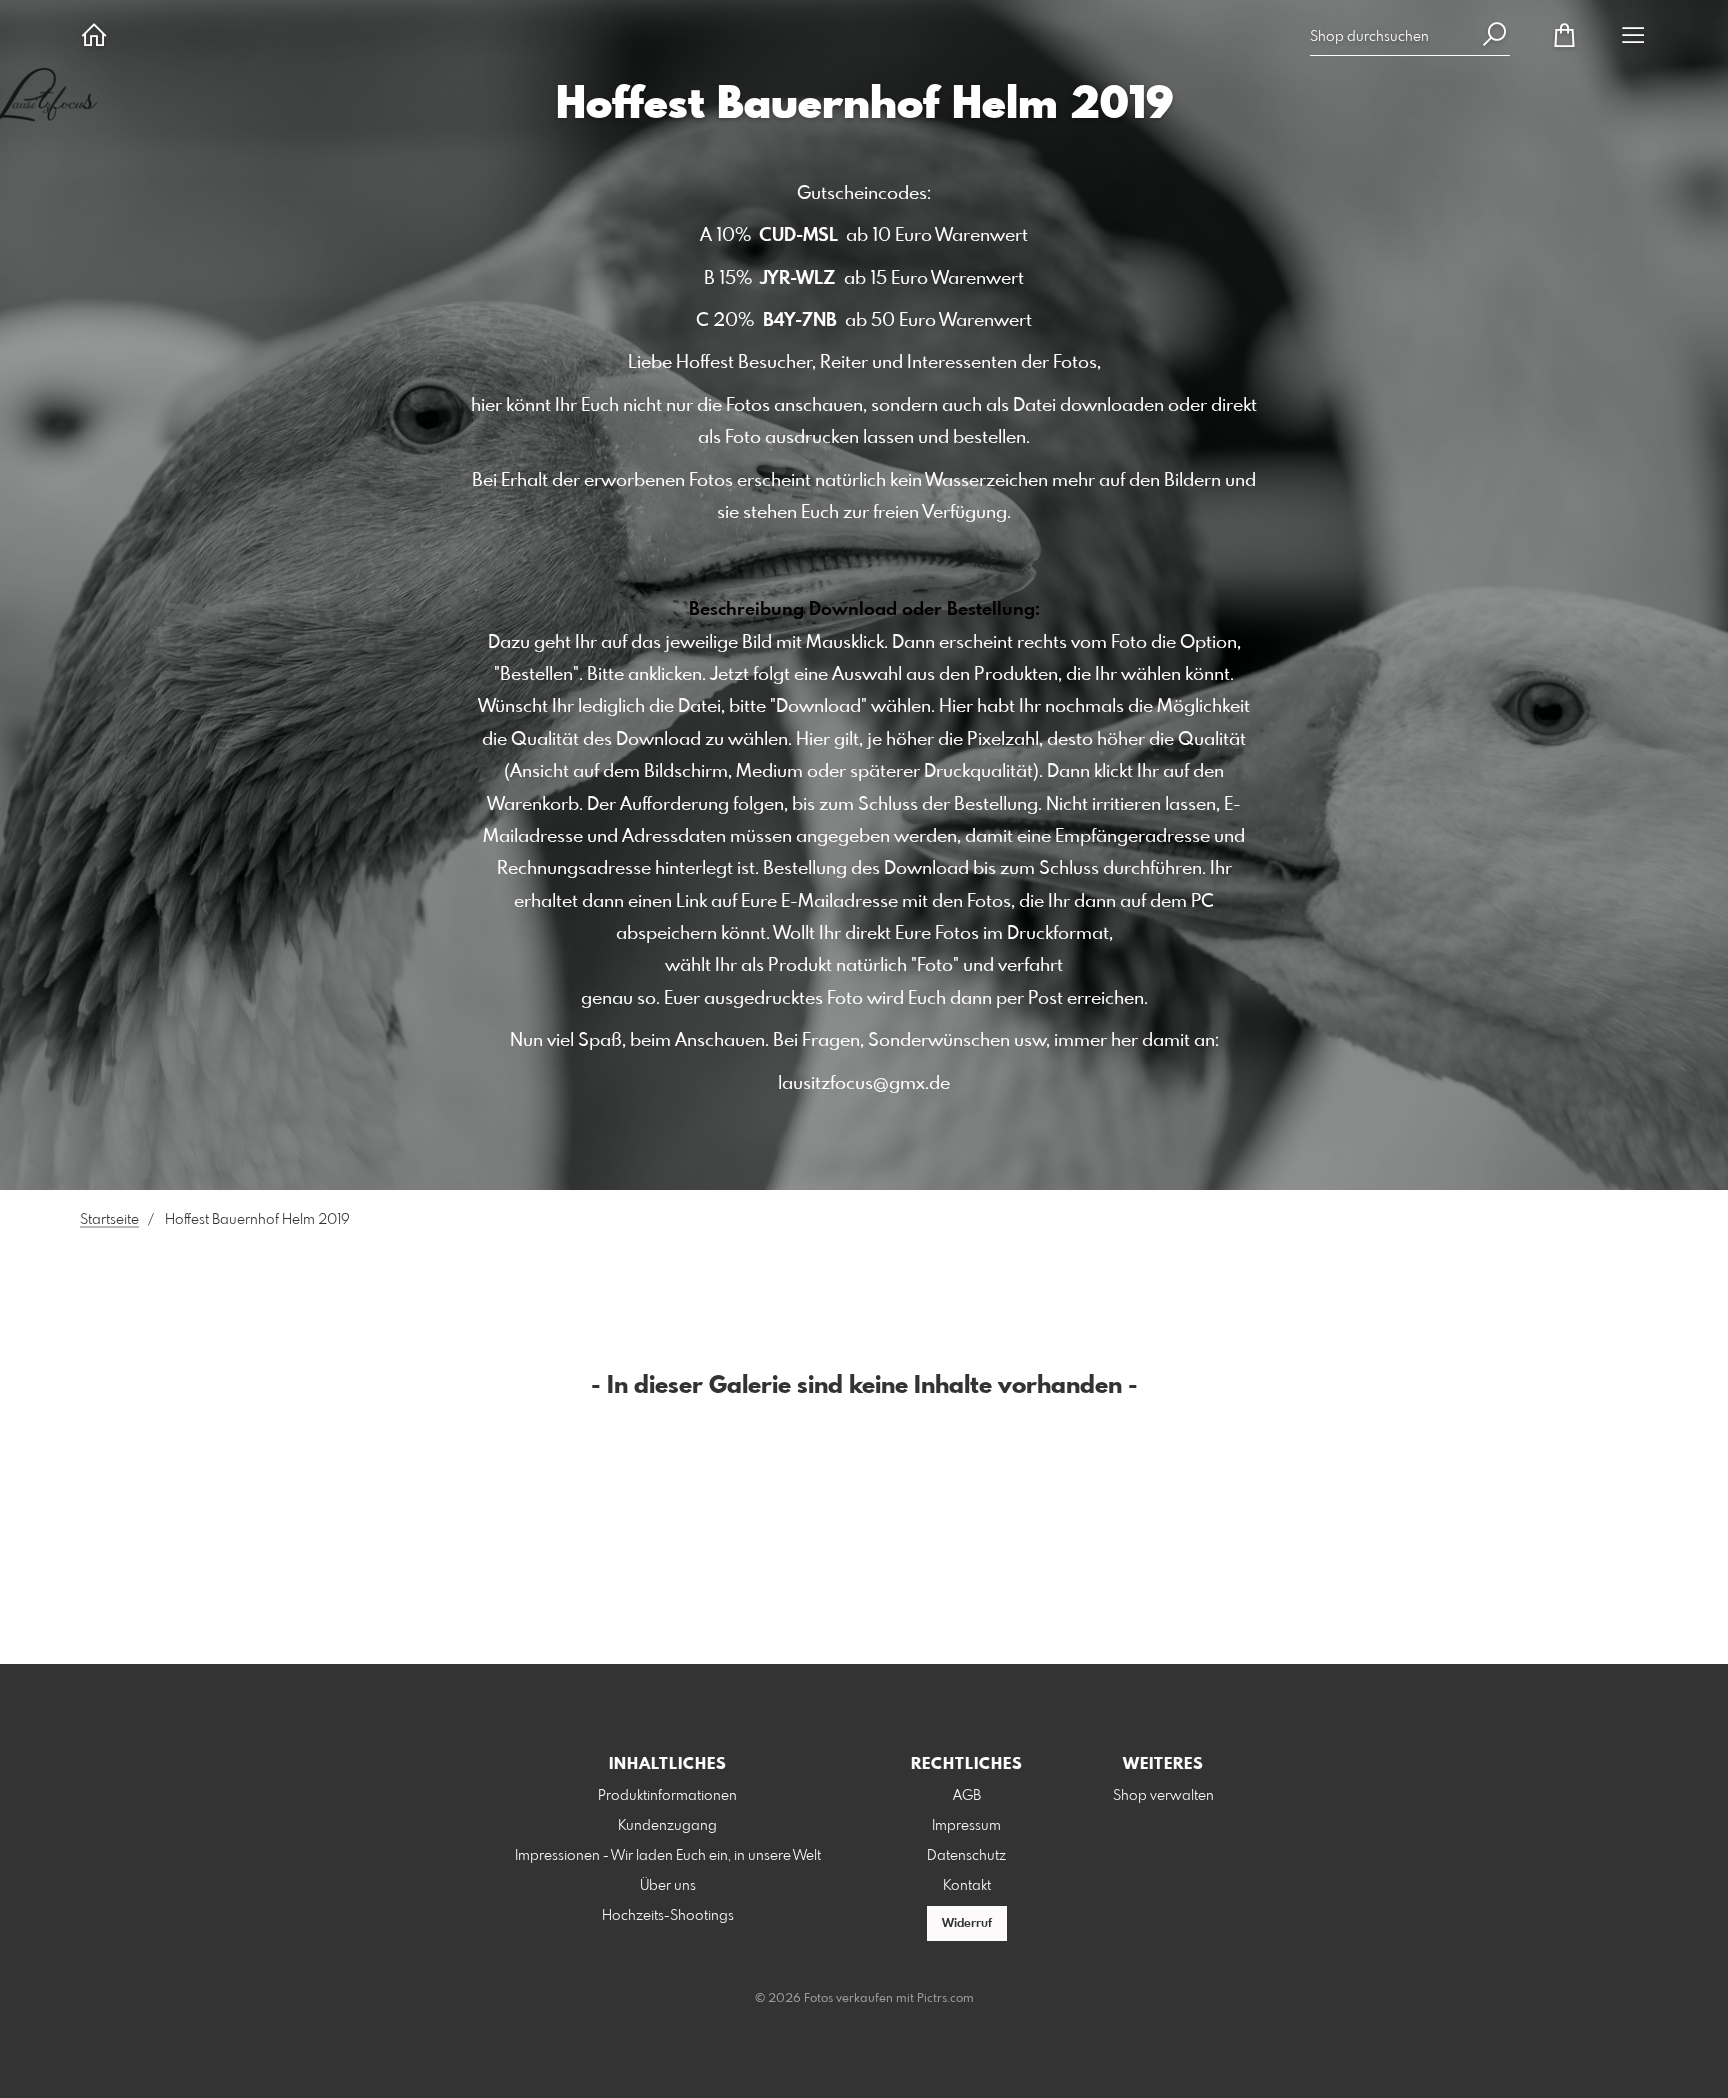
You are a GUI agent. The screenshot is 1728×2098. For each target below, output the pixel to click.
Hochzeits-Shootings (668, 1916)
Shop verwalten (1163, 1796)
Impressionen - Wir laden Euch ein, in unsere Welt (668, 1856)
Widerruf (967, 1924)
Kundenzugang (667, 1826)
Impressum (966, 1826)
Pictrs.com (945, 1999)
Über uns (668, 1886)
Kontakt (967, 1886)
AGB (967, 1796)
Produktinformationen (667, 1796)
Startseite (109, 1220)
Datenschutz (966, 1856)
